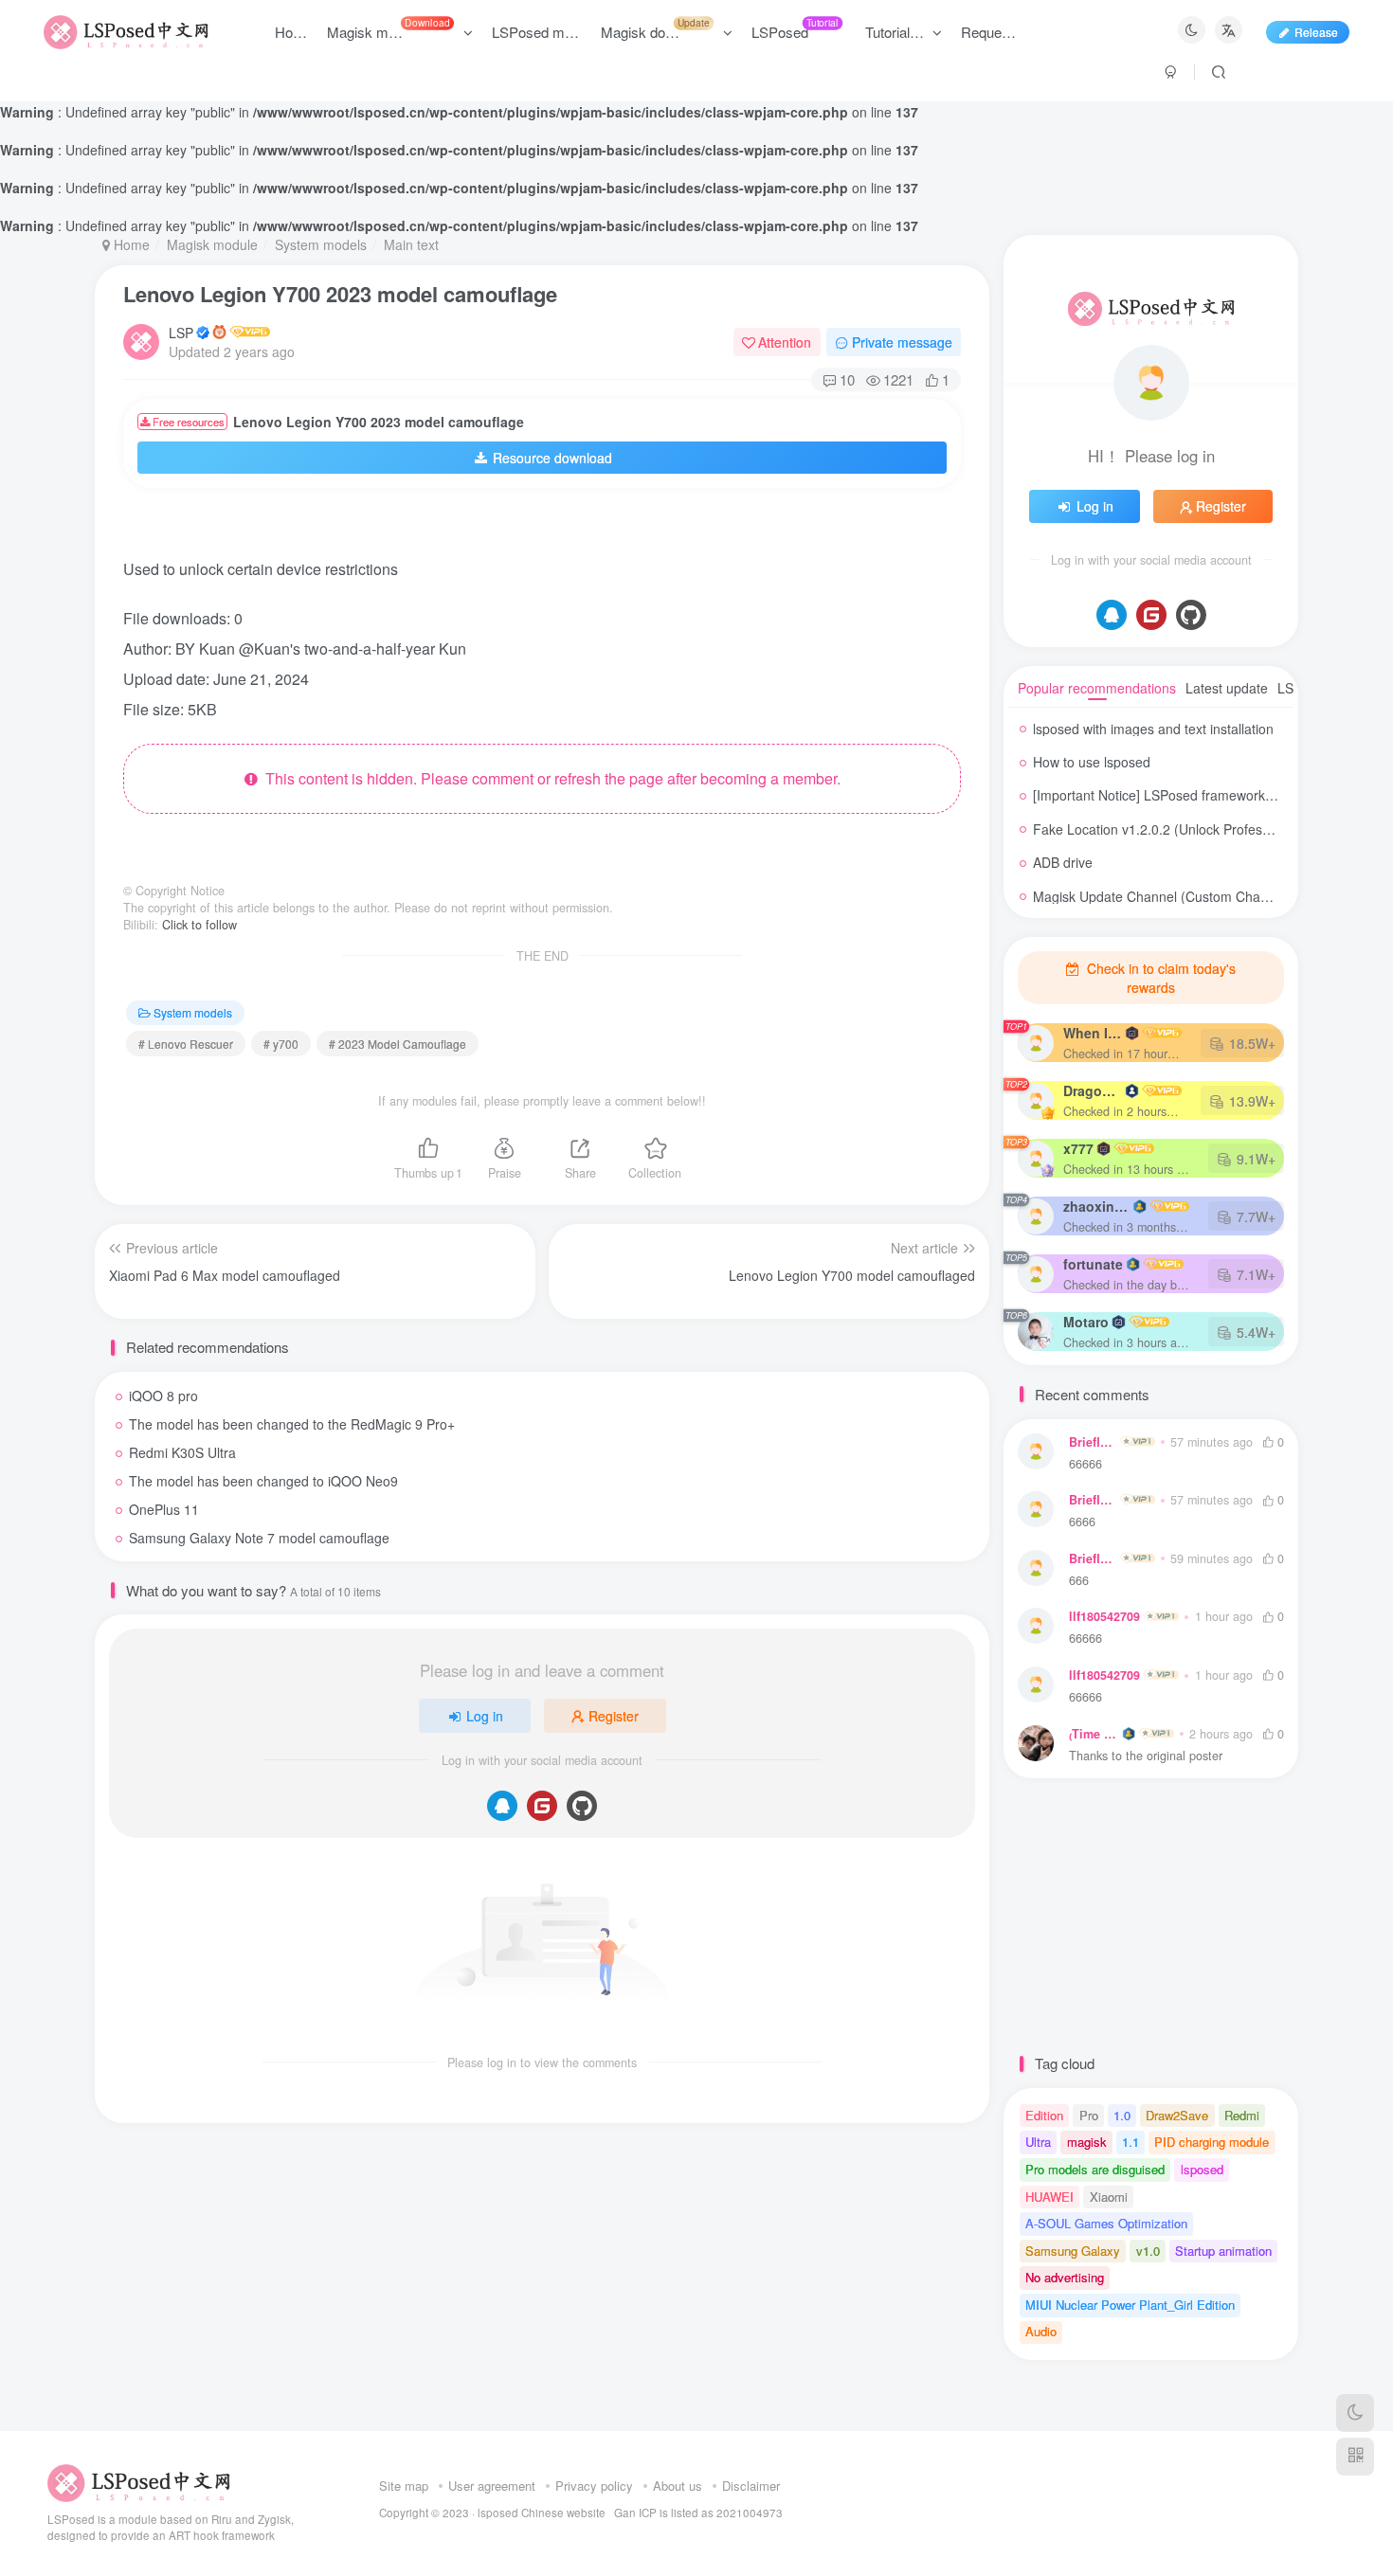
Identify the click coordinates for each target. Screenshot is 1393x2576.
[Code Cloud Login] (542, 1806)
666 (1079, 1581)
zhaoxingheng (1096, 1206)
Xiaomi (1109, 2197)
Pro (1089, 2115)
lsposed (1202, 2169)
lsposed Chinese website (542, 2513)
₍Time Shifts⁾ (1094, 1734)
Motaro (1086, 1322)
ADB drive (1063, 862)
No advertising (1065, 2277)
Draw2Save (1177, 2115)
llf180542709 (1104, 1616)
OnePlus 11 (164, 1509)
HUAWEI (1049, 2197)
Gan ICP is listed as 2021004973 (698, 2513)
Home (130, 244)
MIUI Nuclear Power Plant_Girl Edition (1130, 2305)
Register (614, 1716)
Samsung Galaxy (1073, 2251)
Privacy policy (594, 2486)
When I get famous (1093, 1033)
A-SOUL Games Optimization (1106, 2223)
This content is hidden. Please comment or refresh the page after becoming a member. (549, 778)
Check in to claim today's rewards (1159, 978)
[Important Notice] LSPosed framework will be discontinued (1209, 795)
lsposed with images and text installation (1153, 729)
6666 (1082, 1522)
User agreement (492, 2486)
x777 (1078, 1148)
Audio (1041, 2331)
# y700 (281, 1044)
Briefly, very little (1093, 1442)
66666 (1085, 1464)
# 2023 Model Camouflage (398, 1044)
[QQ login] (502, 1806)
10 (847, 379)
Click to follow (199, 925)
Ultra (1038, 2142)
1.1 (1131, 2142)
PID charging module (1212, 2142)
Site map (404, 2486)
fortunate (1093, 1264)
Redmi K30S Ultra (182, 1452)
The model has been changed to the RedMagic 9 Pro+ (292, 1424)
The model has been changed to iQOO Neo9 (263, 1481)
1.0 (1122, 2115)
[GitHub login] (582, 1806)
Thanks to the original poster (1146, 1756)
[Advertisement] (525, 531)
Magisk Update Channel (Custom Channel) (1162, 896)
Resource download (552, 458)
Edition (1044, 2115)
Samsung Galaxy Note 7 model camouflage (259, 1538)
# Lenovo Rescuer (186, 1044)
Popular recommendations (1097, 688)
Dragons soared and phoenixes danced (1093, 1090)
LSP (181, 333)
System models (321, 244)
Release (1316, 32)
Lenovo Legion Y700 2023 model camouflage (340, 294)
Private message (902, 342)
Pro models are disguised (1095, 2169)
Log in (485, 1716)
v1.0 (1148, 2251)
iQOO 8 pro (163, 1396)
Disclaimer (751, 2486)
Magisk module (212, 244)
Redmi (1242, 2115)
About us (678, 2486)
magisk (1087, 2142)
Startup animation (1223, 2251)
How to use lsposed (1092, 762)
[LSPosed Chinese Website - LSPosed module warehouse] (139, 2481)
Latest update (1227, 688)
